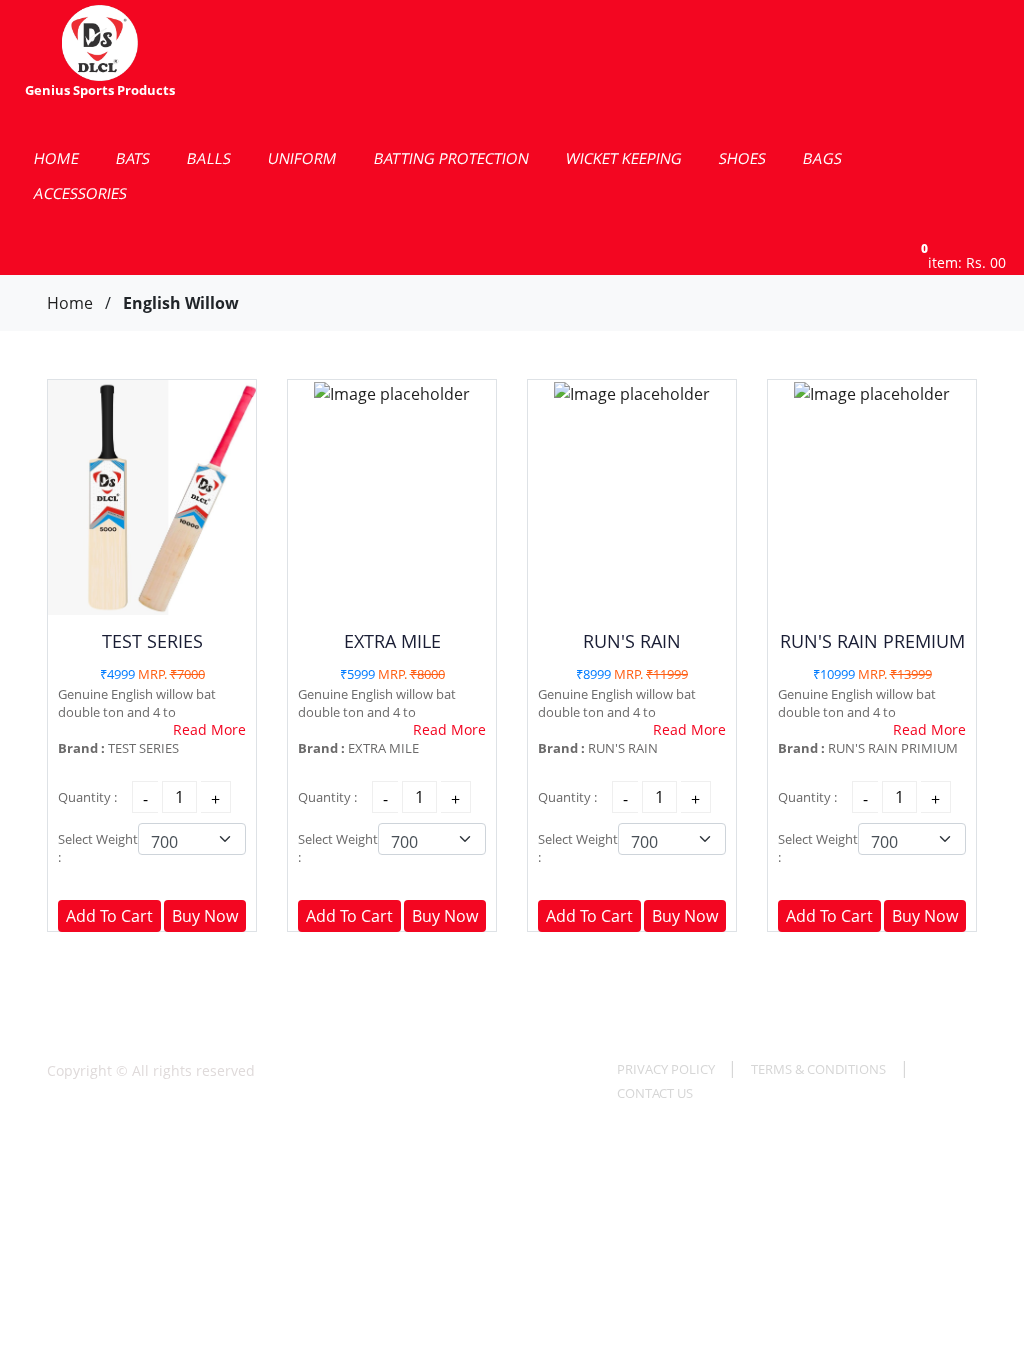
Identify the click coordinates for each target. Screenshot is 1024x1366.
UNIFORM (302, 158)
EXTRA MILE (392, 641)
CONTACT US (655, 1093)
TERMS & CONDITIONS (818, 1069)
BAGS (822, 158)
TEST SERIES (152, 641)
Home (70, 303)
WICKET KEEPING (624, 158)
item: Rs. (963, 262)
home (56, 158)
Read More (209, 730)
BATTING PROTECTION (451, 158)
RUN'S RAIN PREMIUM (872, 641)
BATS (133, 158)
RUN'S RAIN (632, 641)
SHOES (742, 158)
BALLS (209, 158)
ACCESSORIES (80, 193)
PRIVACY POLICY (667, 1069)
